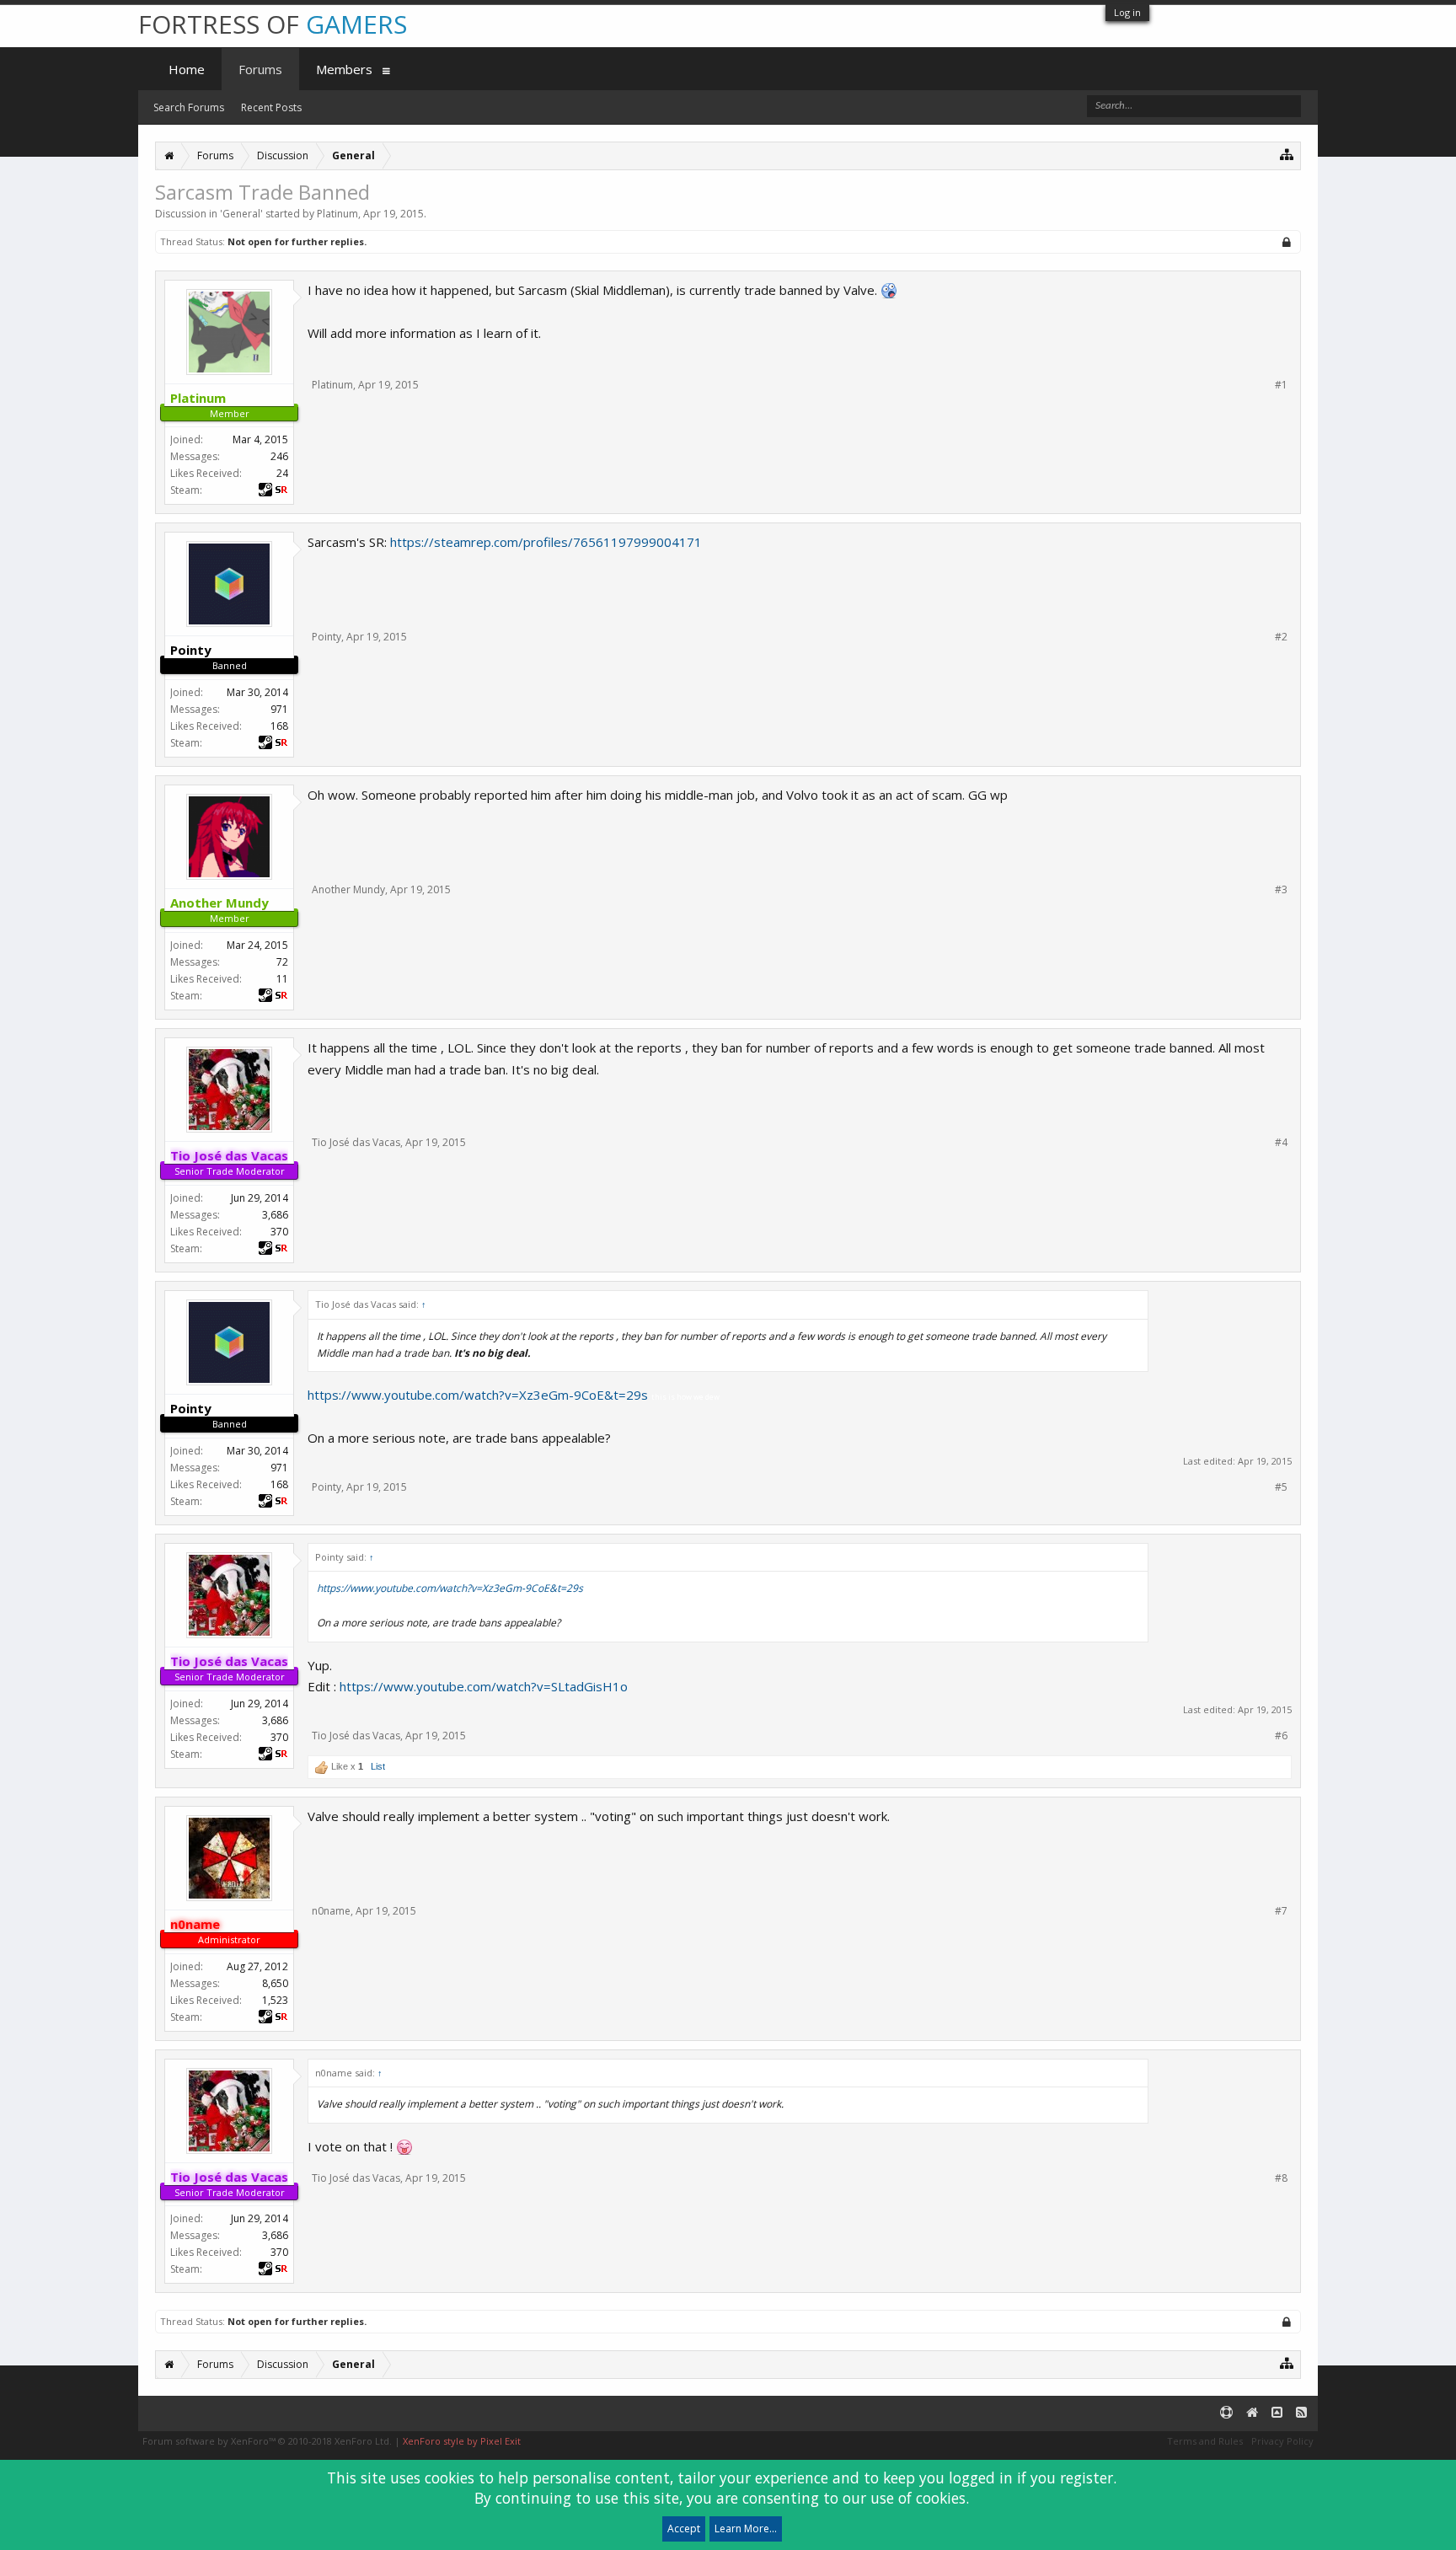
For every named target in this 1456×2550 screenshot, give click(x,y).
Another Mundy (348, 889)
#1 (1281, 385)
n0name (331, 1911)
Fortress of (273, 24)
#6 (1281, 1736)
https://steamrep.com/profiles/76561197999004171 (546, 542)
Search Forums (189, 107)
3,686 (275, 1215)
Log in (1127, 12)
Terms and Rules (1205, 2441)
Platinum (337, 214)
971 (279, 709)
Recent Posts (271, 107)
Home (187, 69)
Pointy (327, 637)
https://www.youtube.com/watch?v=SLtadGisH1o (484, 1686)
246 (279, 456)
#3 (1281, 890)
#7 (1281, 1911)
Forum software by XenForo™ (267, 2441)
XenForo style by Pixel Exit (462, 2441)
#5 (1281, 1487)
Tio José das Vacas (356, 1142)
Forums (260, 69)
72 (282, 962)
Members (344, 69)
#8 (1281, 2178)
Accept (684, 2529)
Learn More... (746, 2529)
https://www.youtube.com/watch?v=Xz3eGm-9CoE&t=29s (478, 1395)
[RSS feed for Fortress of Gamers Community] (1301, 2413)
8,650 (275, 1983)
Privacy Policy (1282, 2441)
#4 (1281, 1143)
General (241, 214)
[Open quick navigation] (1287, 154)
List (378, 1766)
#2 (1281, 637)
